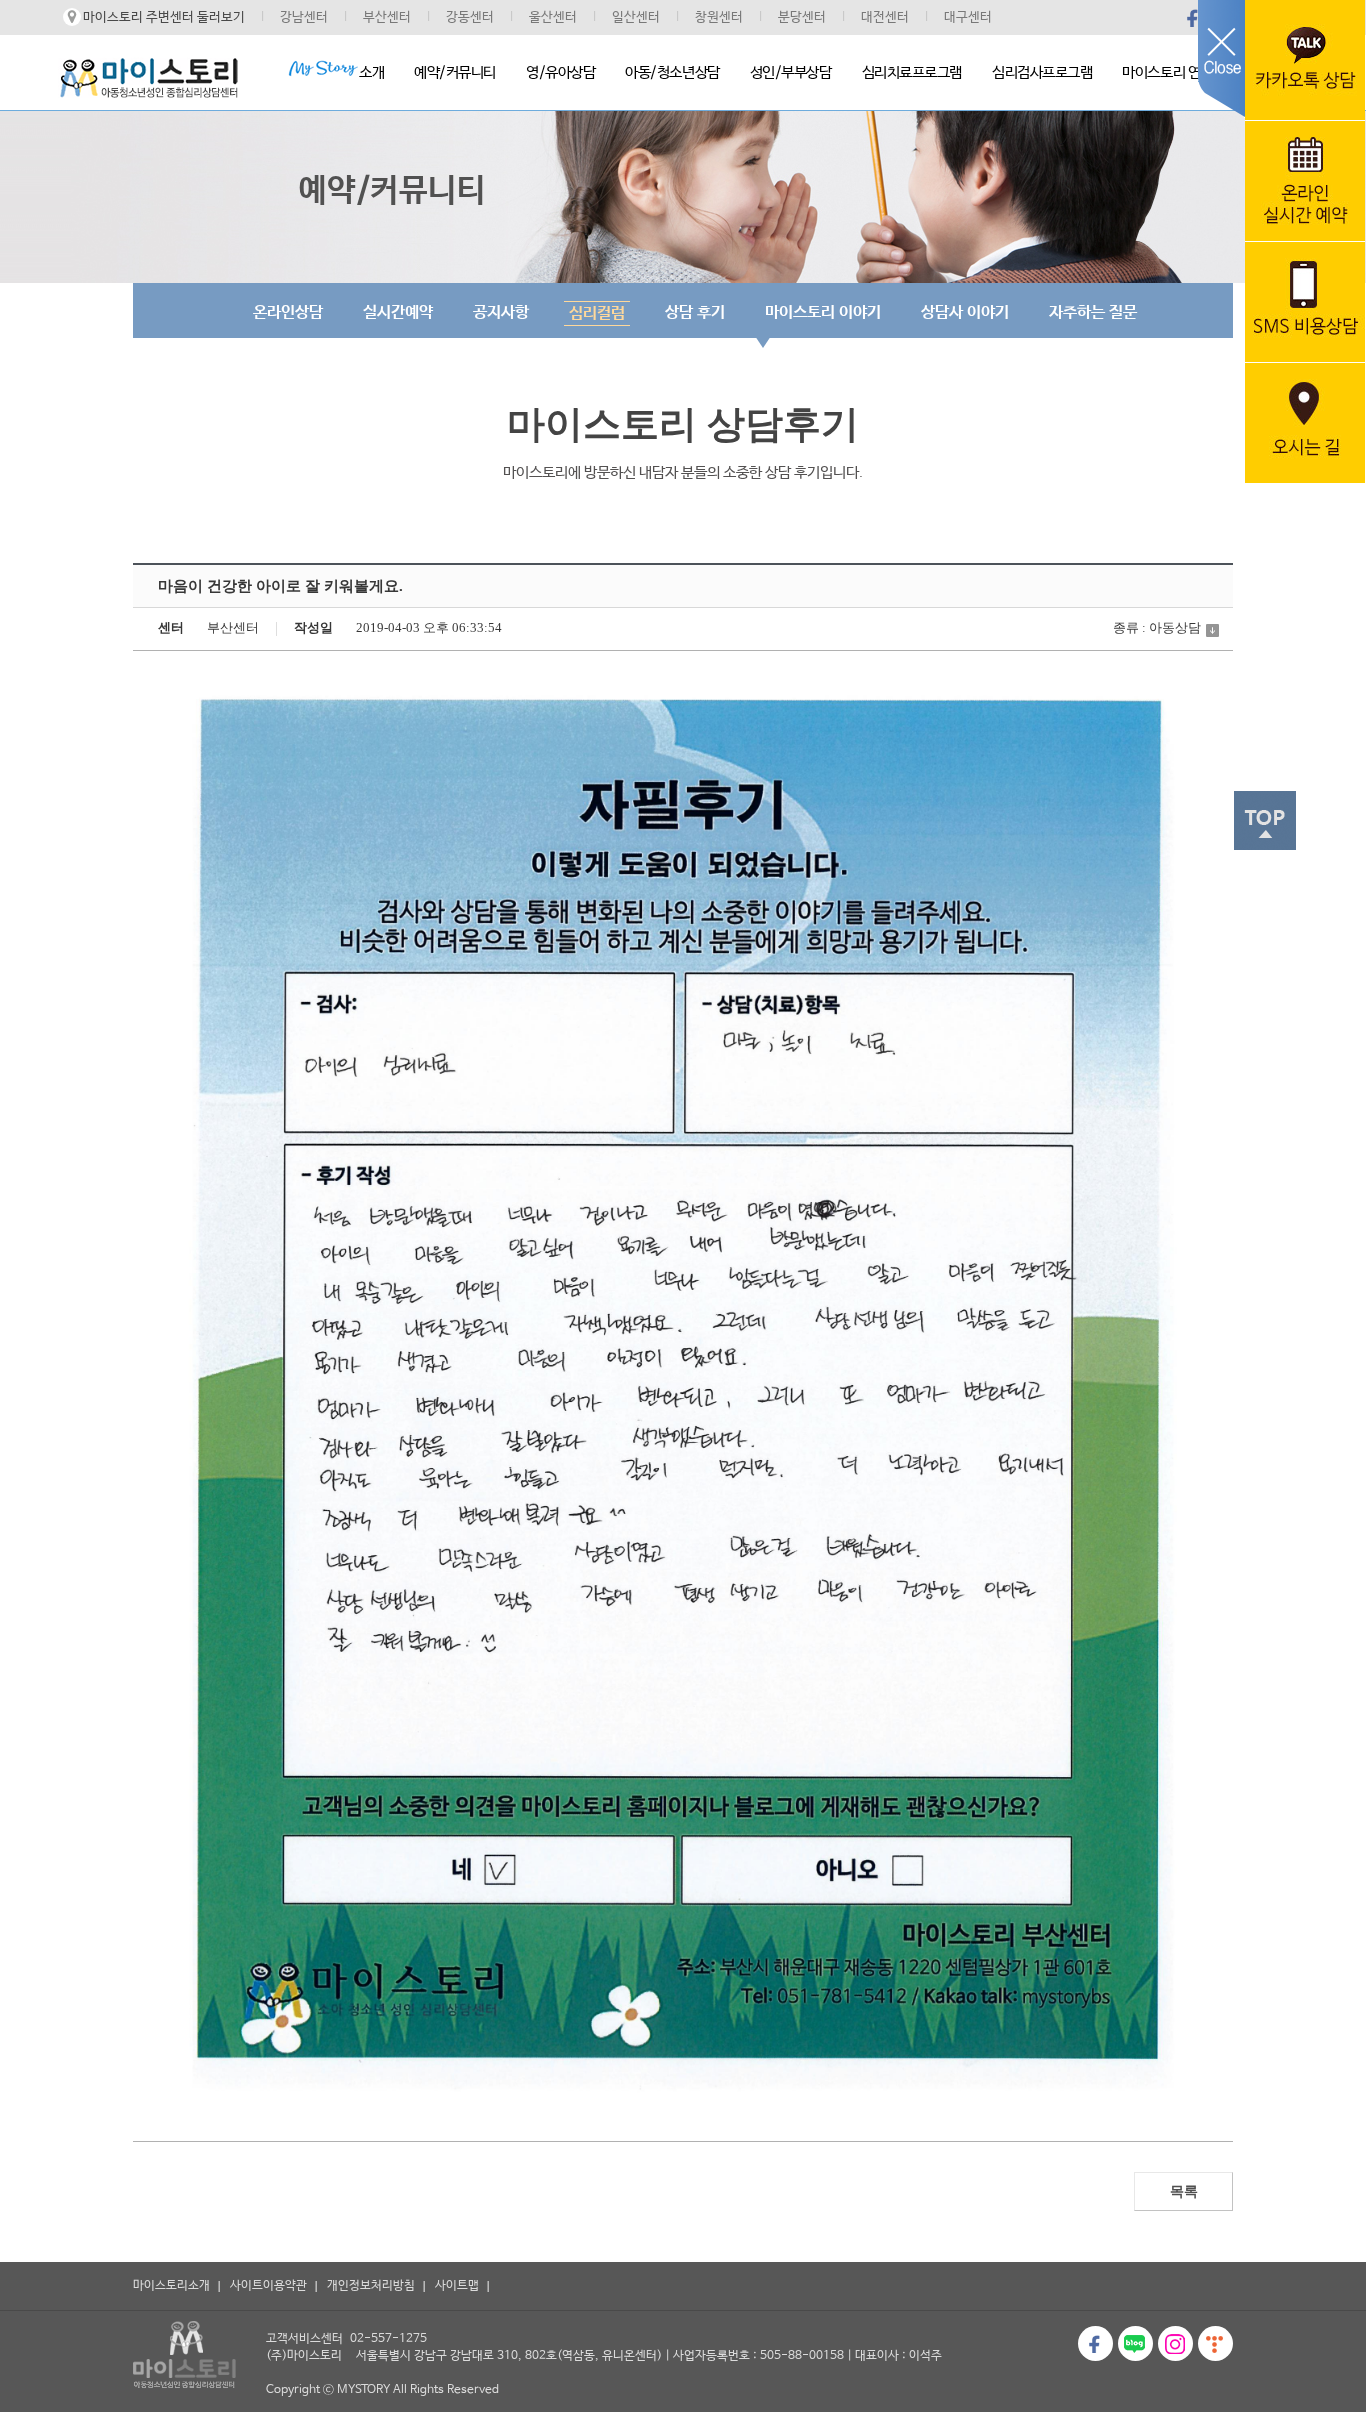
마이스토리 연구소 (1173, 72)
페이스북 (1193, 17)
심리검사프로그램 (1042, 72)
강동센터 (470, 17)
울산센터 (553, 17)
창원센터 (719, 17)
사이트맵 (457, 2286)
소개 (371, 72)
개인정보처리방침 (371, 2286)
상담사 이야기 (965, 312)
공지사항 (501, 312)
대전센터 (885, 17)
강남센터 (304, 17)
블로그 (1135, 2343)
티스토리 (1215, 2343)
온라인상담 (288, 312)
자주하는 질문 (1093, 312)
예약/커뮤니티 (455, 72)
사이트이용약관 (268, 2286)
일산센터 (636, 17)
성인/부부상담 (791, 72)
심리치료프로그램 (912, 72)
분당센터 (802, 17)
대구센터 (968, 17)
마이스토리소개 (171, 2286)
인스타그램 (1175, 2343)
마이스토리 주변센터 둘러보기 (164, 17)
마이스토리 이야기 (823, 312)
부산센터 (387, 17)
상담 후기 (695, 312)
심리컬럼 (597, 313)
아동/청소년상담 (672, 72)
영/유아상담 (560, 72)
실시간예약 (398, 312)
